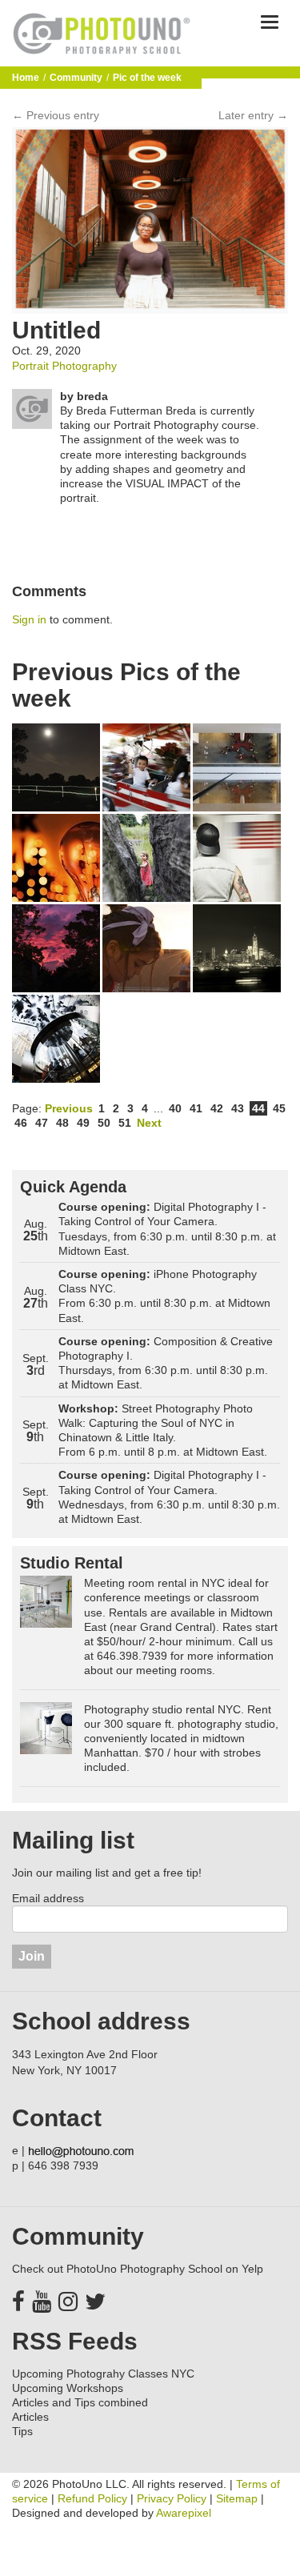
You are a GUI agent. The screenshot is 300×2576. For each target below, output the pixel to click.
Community (76, 78)
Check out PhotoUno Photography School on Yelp (138, 2269)
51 (125, 1123)
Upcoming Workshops (68, 2388)
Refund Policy (92, 2498)
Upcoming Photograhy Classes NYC (103, 2374)
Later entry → (253, 115)
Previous (69, 1108)
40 (175, 1108)
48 (62, 1123)
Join (32, 1956)
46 (21, 1123)
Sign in (29, 619)
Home (26, 78)
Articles (30, 2417)
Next (149, 1123)
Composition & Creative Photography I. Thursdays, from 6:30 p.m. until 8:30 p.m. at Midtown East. (166, 1363)
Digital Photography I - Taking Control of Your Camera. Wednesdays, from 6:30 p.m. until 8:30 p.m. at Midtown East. (169, 1497)
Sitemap (237, 2498)
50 (104, 1123)
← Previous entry (56, 115)
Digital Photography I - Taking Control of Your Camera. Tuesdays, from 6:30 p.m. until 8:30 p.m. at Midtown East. (167, 1229)
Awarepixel (184, 2513)
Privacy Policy (172, 2498)
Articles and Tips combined (80, 2402)
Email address (48, 1898)
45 (279, 1108)
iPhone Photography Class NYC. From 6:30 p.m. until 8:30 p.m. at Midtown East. (164, 1296)
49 (83, 1123)
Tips (22, 2431)
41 (196, 1108)
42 (217, 1108)
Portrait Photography (64, 366)
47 (42, 1123)
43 (238, 1108)
